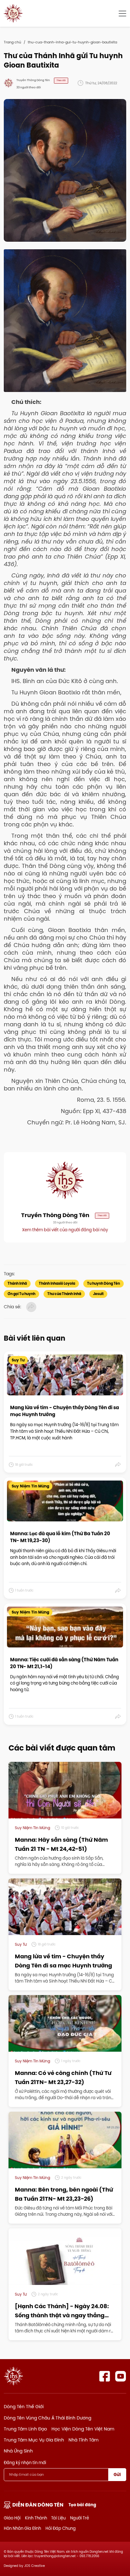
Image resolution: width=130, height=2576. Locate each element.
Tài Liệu (58, 2518)
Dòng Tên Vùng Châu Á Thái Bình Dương (47, 2418)
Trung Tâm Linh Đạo (25, 2429)
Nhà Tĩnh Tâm (83, 2440)
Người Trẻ (80, 2518)
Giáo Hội (12, 2518)
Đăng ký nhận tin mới (25, 2463)
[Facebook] (105, 2376)
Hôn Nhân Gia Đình (22, 2528)
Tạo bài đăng (82, 2505)
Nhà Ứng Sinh (18, 2451)
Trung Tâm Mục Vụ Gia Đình (34, 2440)
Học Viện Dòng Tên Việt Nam (83, 2429)
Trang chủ (12, 42)
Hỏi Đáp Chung (61, 2528)
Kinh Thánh (36, 2518)
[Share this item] (118, 1465)
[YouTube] (121, 2376)
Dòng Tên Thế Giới (24, 2407)
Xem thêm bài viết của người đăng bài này (65, 1230)
